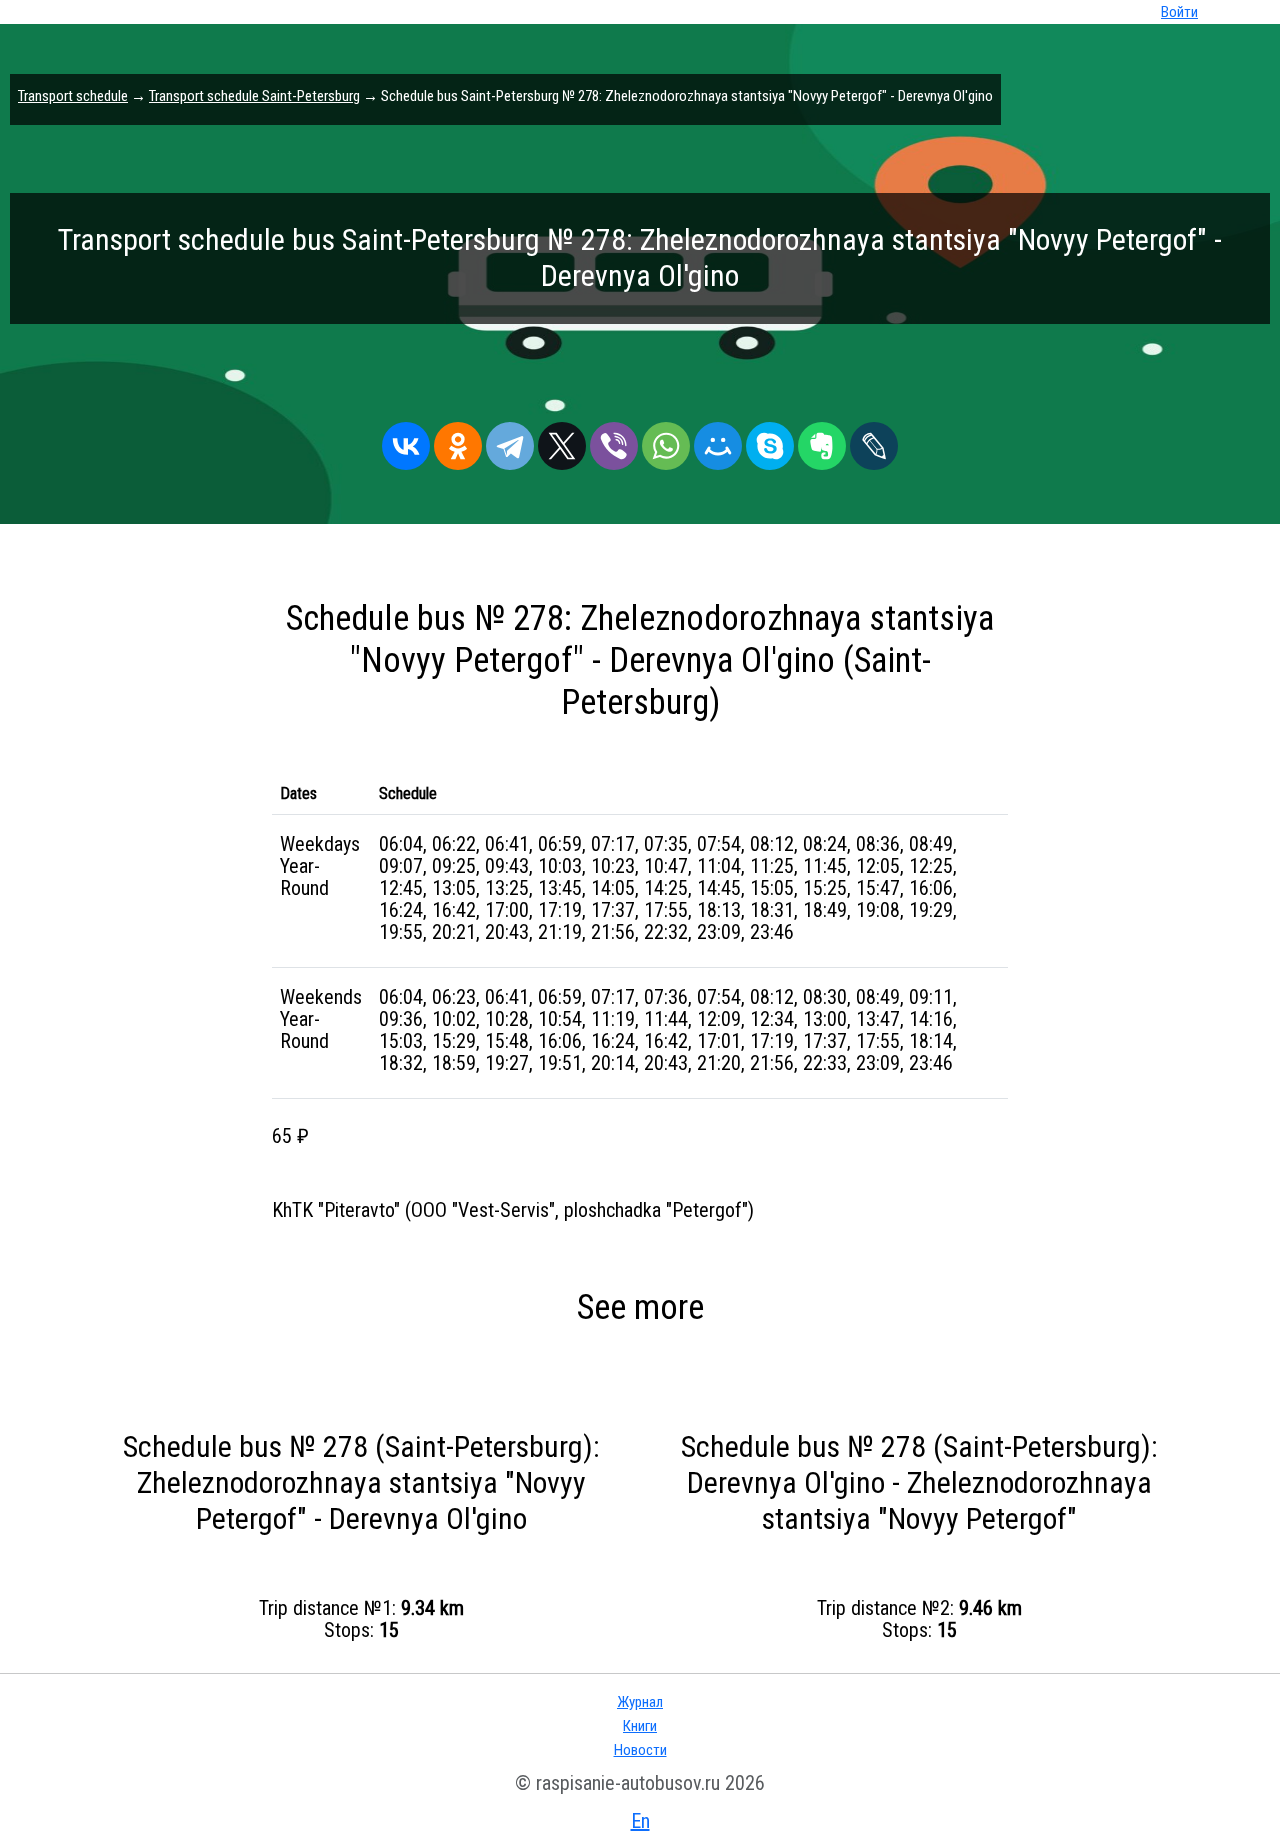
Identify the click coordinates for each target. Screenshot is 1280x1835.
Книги (640, 1726)
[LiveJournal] (874, 441)
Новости (640, 1750)
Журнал (640, 1702)
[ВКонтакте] (406, 441)
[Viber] (614, 441)
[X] (562, 441)
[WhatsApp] (666, 441)
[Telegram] (510, 441)
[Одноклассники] (458, 441)
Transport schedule (73, 96)
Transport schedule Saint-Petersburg (254, 96)
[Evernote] (822, 441)
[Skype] (770, 441)
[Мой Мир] (718, 441)
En (640, 1821)
